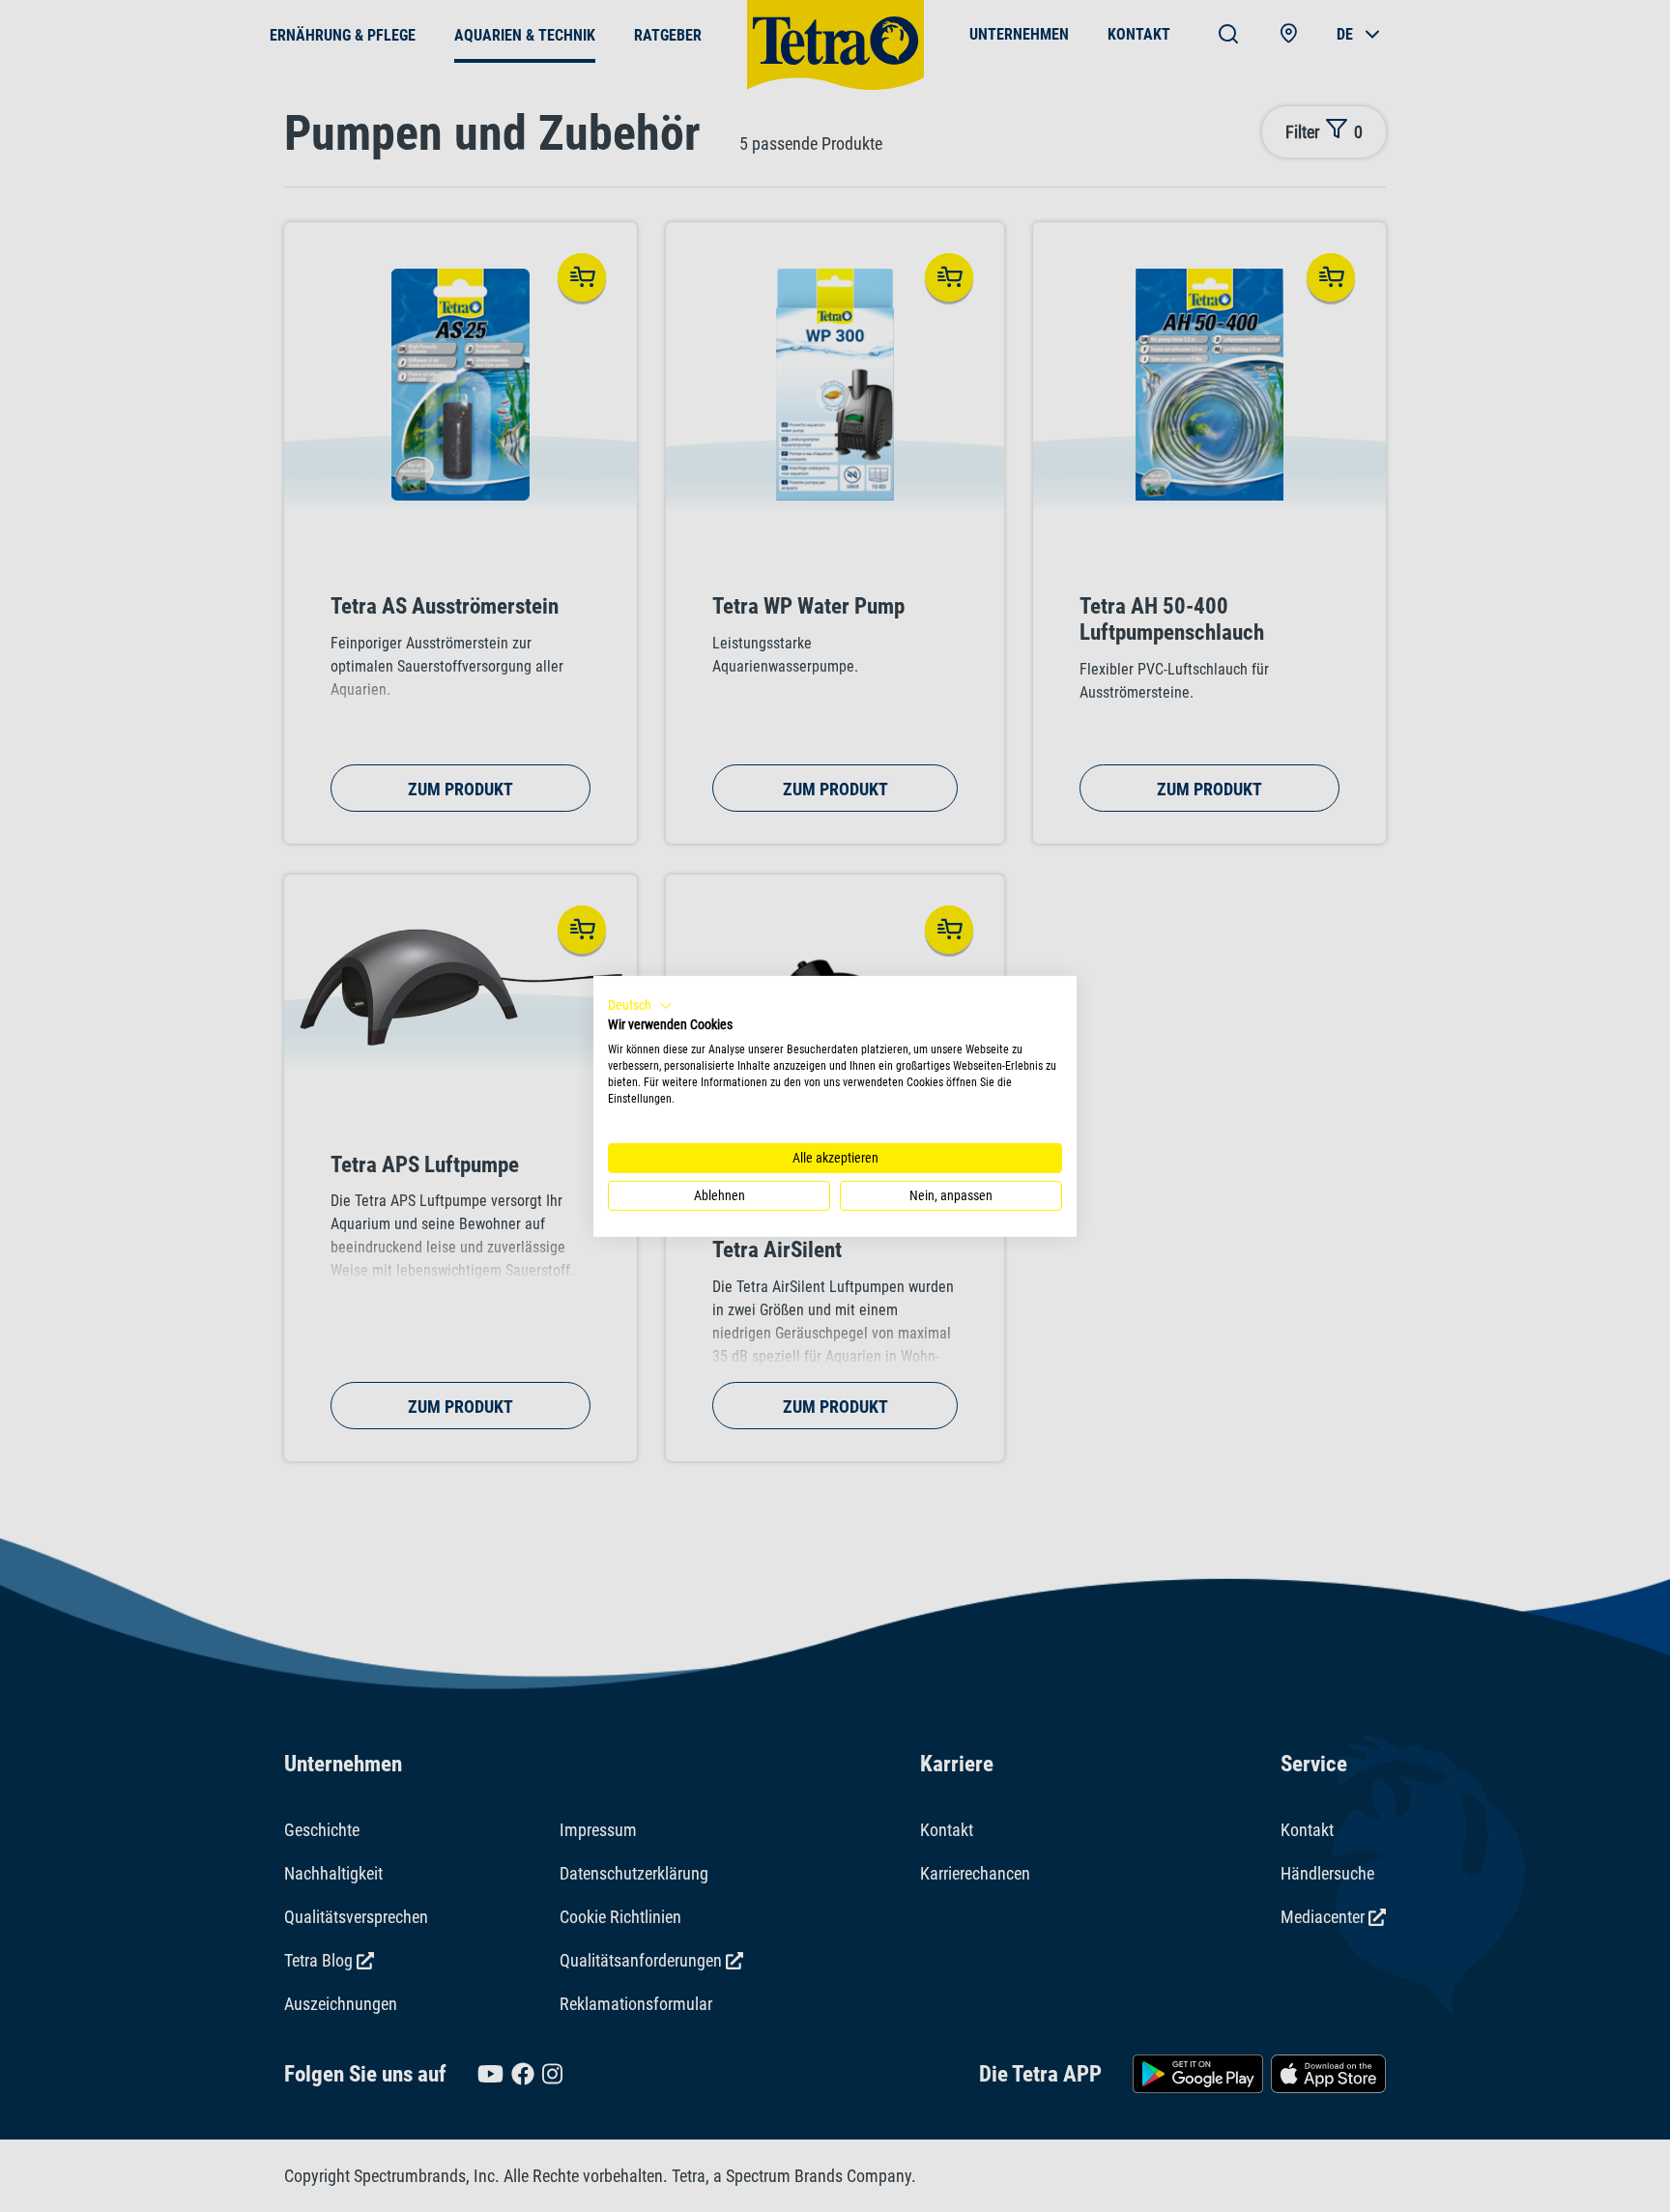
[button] (640, 1005)
